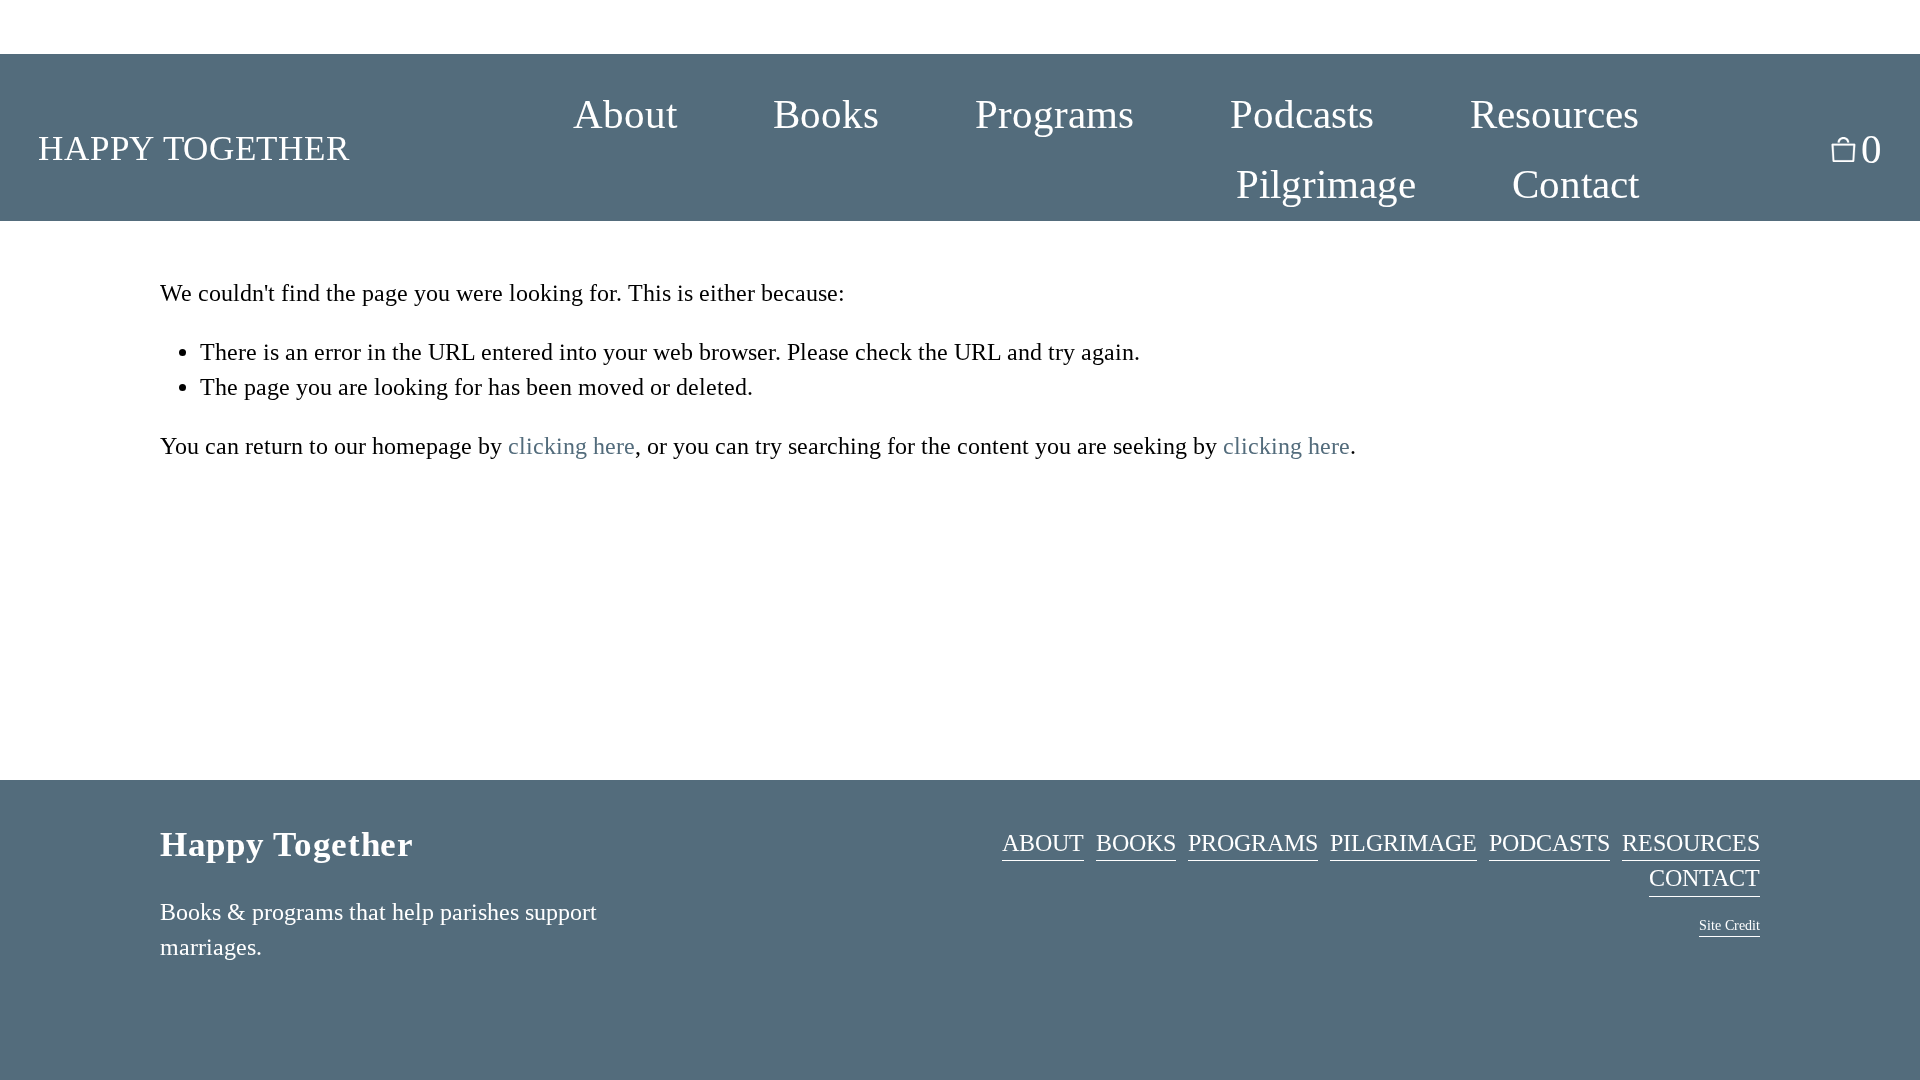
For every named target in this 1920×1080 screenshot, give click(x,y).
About (625, 114)
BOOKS (1136, 843)
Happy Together (193, 148)
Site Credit (1729, 925)
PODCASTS (1549, 843)
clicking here (571, 446)
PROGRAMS (1253, 843)
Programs (1054, 114)
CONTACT (1704, 878)
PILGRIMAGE (1403, 843)
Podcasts (1302, 114)
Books (826, 114)
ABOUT (1043, 843)
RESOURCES (1691, 843)
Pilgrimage (1326, 184)
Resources (1554, 114)
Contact (1575, 184)
